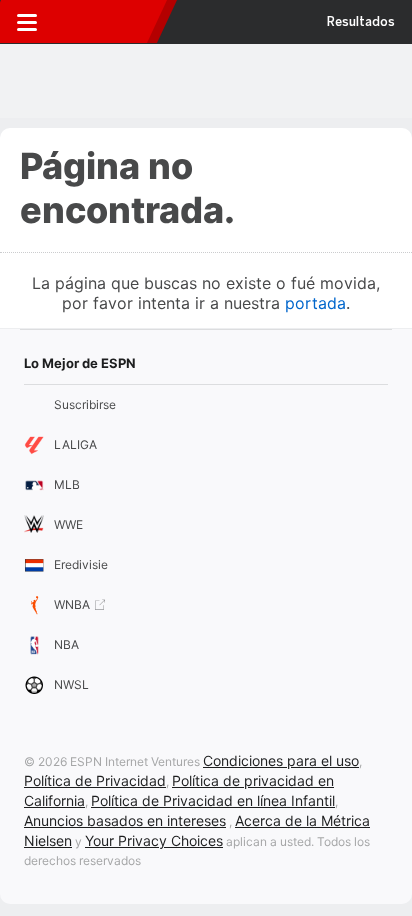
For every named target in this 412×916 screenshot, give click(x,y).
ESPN (103, 22)
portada (315, 303)
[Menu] (27, 22)
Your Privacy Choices (154, 840)
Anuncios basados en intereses (125, 820)
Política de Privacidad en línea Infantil (213, 800)
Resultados (361, 22)
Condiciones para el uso (281, 760)
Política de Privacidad (95, 780)
